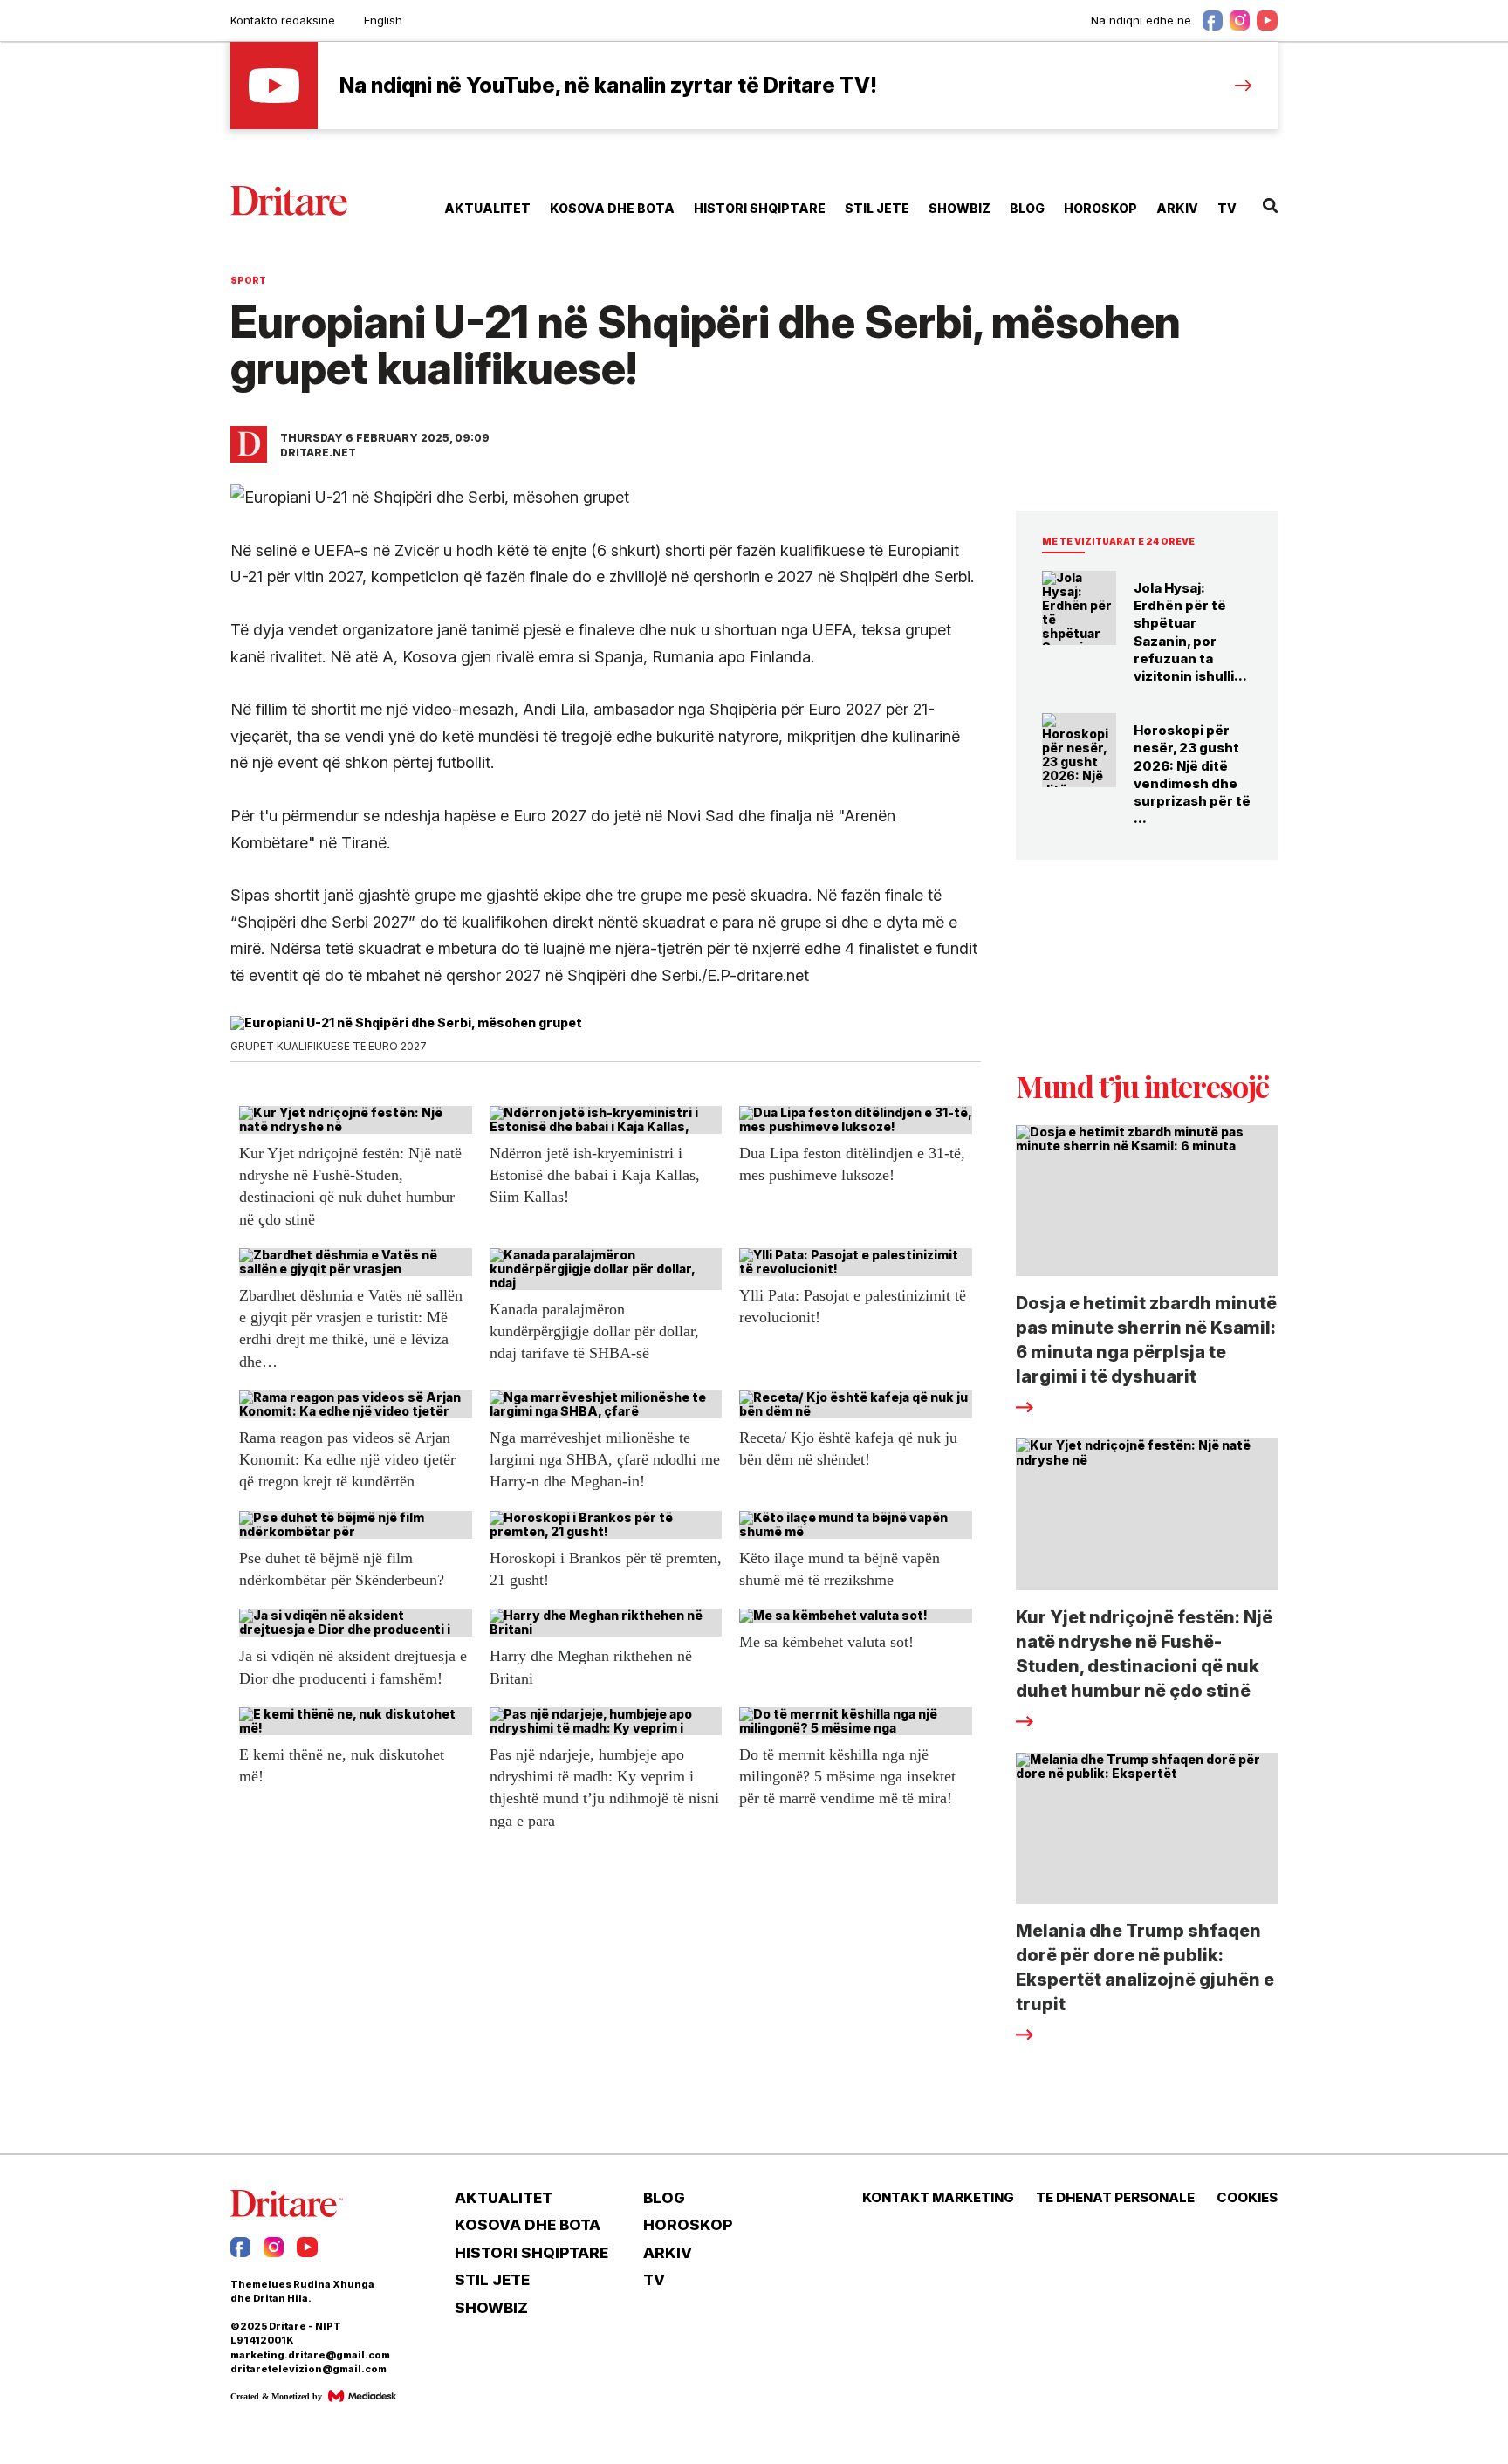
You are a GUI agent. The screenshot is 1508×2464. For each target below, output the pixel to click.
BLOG (1027, 208)
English (383, 20)
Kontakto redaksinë (283, 20)
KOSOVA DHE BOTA (612, 208)
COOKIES (1247, 2198)
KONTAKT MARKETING (938, 2198)
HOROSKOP (1100, 208)
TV (1227, 208)
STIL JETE (877, 208)
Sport (248, 280)
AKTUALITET (487, 208)
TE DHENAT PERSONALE (1115, 2198)
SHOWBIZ (960, 208)
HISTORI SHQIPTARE (760, 208)
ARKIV (1177, 208)
